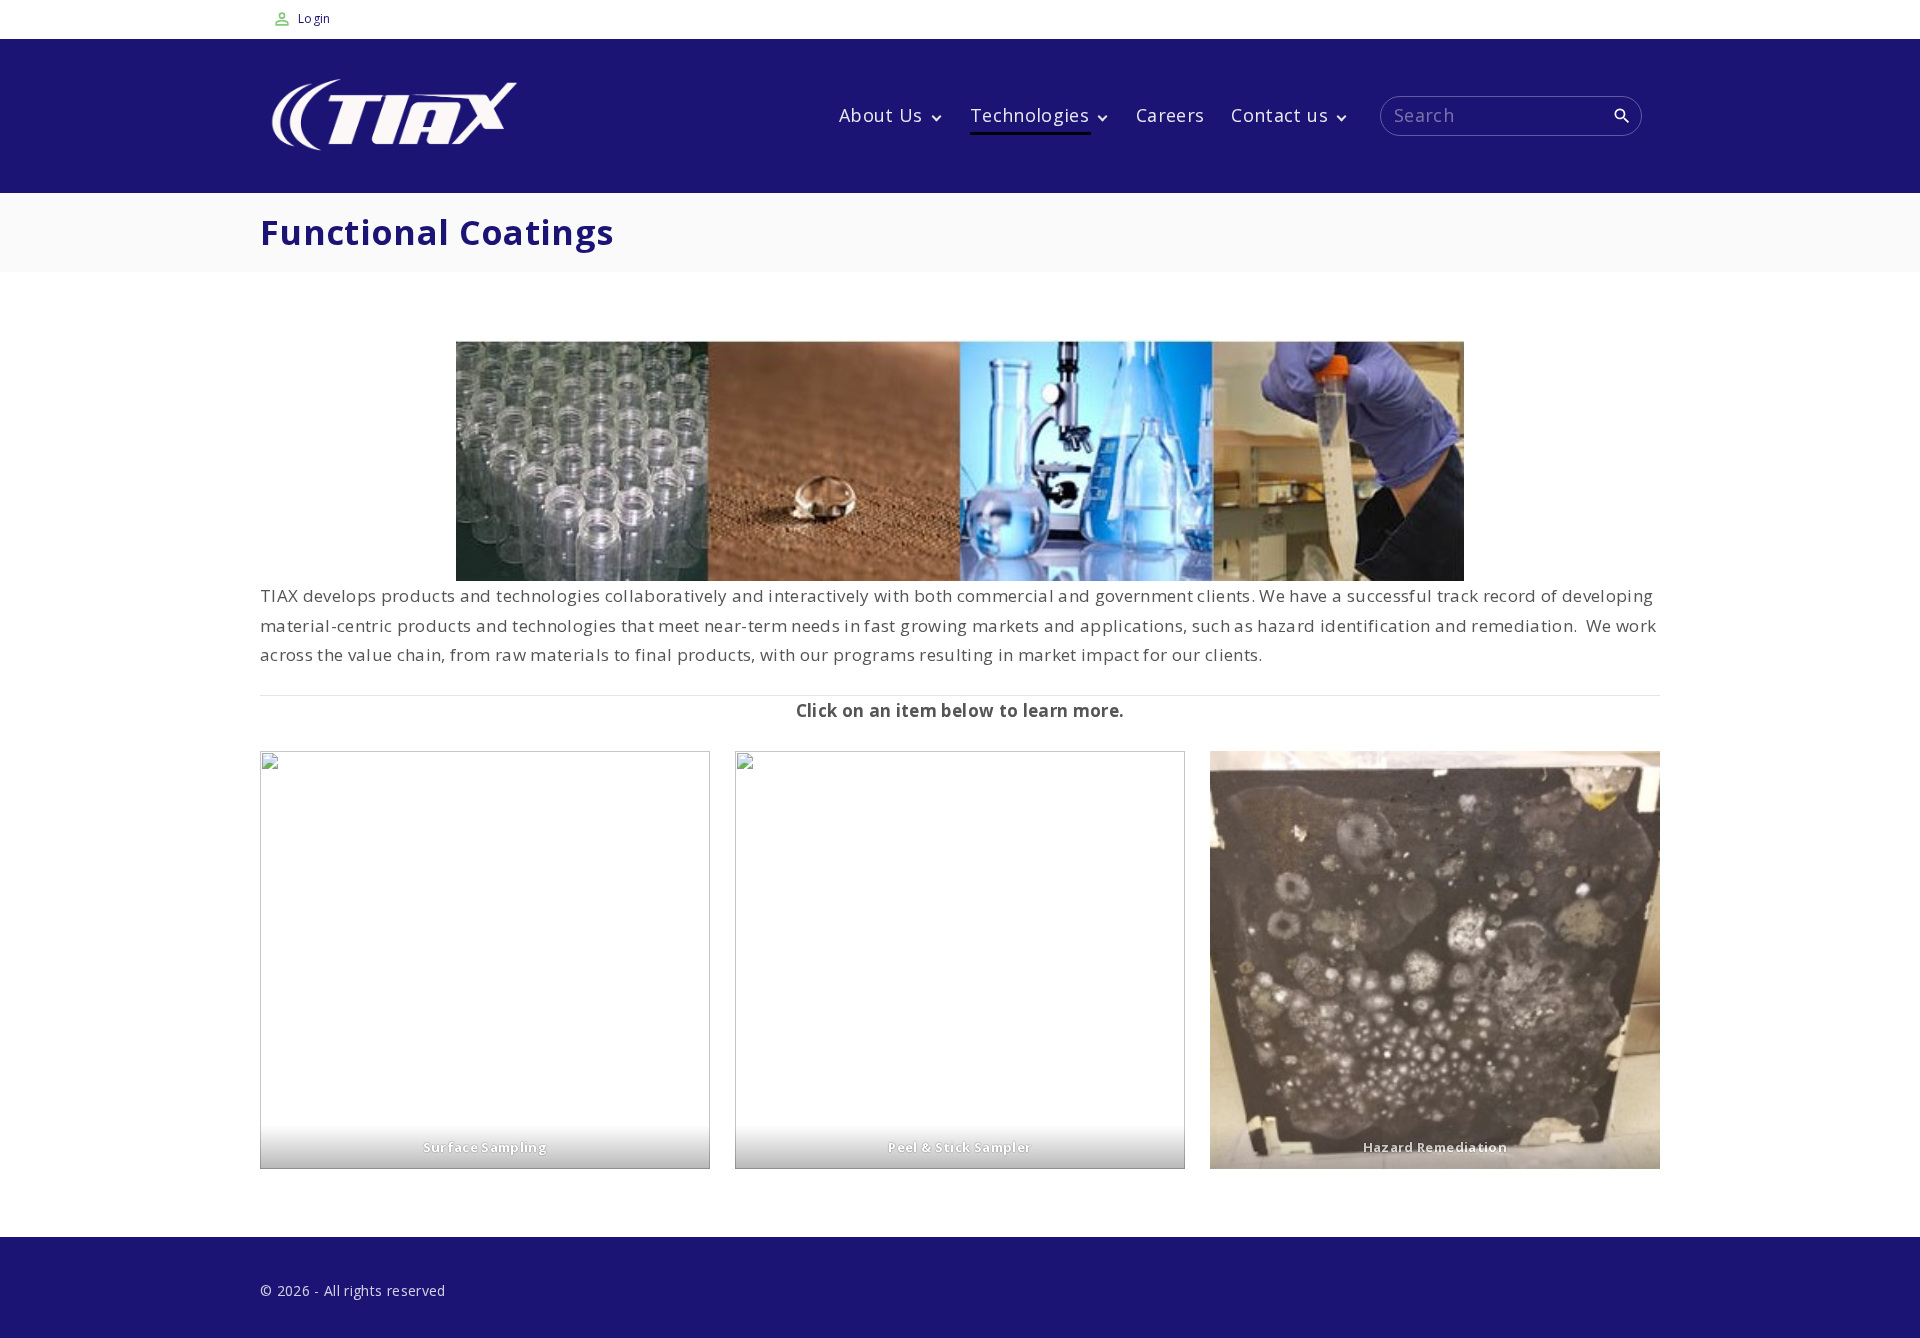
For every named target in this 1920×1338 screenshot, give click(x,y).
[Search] (1622, 115)
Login (314, 18)
